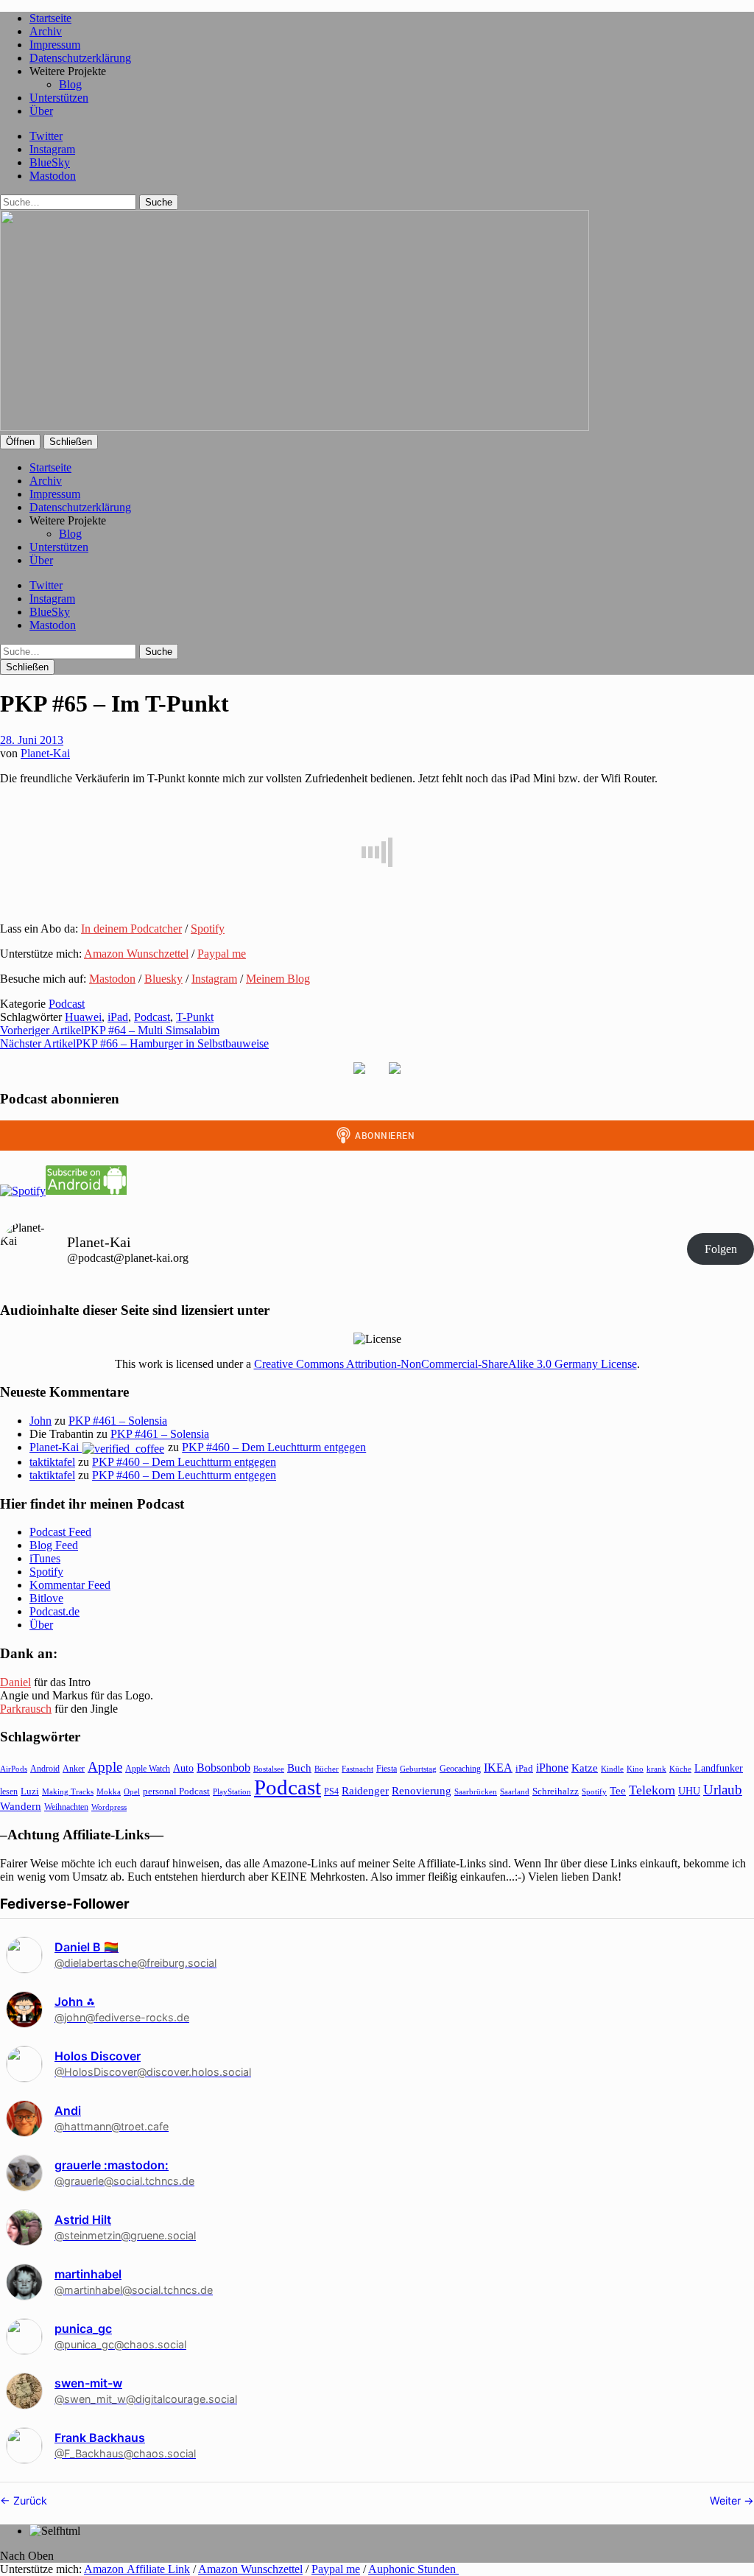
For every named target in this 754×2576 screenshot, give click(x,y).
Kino (635, 1769)
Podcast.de (54, 1611)
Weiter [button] (727, 2500)
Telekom (652, 1790)
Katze (585, 1768)
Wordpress (109, 1807)
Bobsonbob (223, 1768)
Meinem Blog (278, 979)
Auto (183, 1768)
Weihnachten (66, 1807)
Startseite (50, 18)
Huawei (83, 1017)
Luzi (30, 1791)
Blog (70, 84)
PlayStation (232, 1792)
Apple (105, 1767)
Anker (74, 1769)
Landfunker (719, 1768)
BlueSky (50, 162)
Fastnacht (357, 1769)
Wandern (21, 1806)
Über (41, 111)
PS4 (331, 1791)
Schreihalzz (556, 1791)
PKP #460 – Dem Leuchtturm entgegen (274, 1447)
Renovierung (422, 1790)
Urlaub (723, 1790)
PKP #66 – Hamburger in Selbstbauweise (134, 1043)
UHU (689, 1791)
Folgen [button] (721, 1249)
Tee (618, 1791)
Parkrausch (26, 1709)
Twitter (46, 136)
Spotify (208, 929)
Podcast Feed (60, 1532)
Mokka (109, 1791)
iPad (118, 1017)
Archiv (46, 31)
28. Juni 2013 (32, 740)
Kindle (612, 1769)
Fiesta (387, 1769)
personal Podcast (176, 1791)
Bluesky (163, 979)
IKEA (498, 1768)
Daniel (15, 1682)
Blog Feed (54, 1545)
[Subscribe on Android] (86, 1191)
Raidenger (365, 1790)
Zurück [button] (29, 2500)
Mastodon (53, 176)
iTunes (45, 1558)
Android (45, 1769)
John (40, 1421)
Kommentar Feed (70, 1585)
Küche (680, 1769)
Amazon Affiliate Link (137, 2569)
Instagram (52, 149)
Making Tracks (68, 1791)
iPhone (552, 1768)
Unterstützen (59, 98)
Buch (299, 1768)
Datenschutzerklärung (80, 58)
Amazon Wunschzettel (136, 954)
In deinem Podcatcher (131, 929)
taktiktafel (52, 1462)
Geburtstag (418, 1769)
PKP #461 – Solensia (118, 1421)
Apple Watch (148, 1769)
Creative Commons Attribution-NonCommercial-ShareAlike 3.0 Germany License (445, 1364)
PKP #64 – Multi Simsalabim (110, 1030)
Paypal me (222, 954)
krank (656, 1769)
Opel (132, 1791)
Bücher (327, 1769)
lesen (9, 1791)
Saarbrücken (476, 1791)
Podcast (67, 1004)
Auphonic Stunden (413, 2569)
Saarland (515, 1791)
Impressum (55, 45)
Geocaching (460, 1769)
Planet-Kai (45, 753)
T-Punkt (195, 1017)
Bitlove (46, 1598)
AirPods (14, 1769)
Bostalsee (269, 1769)
